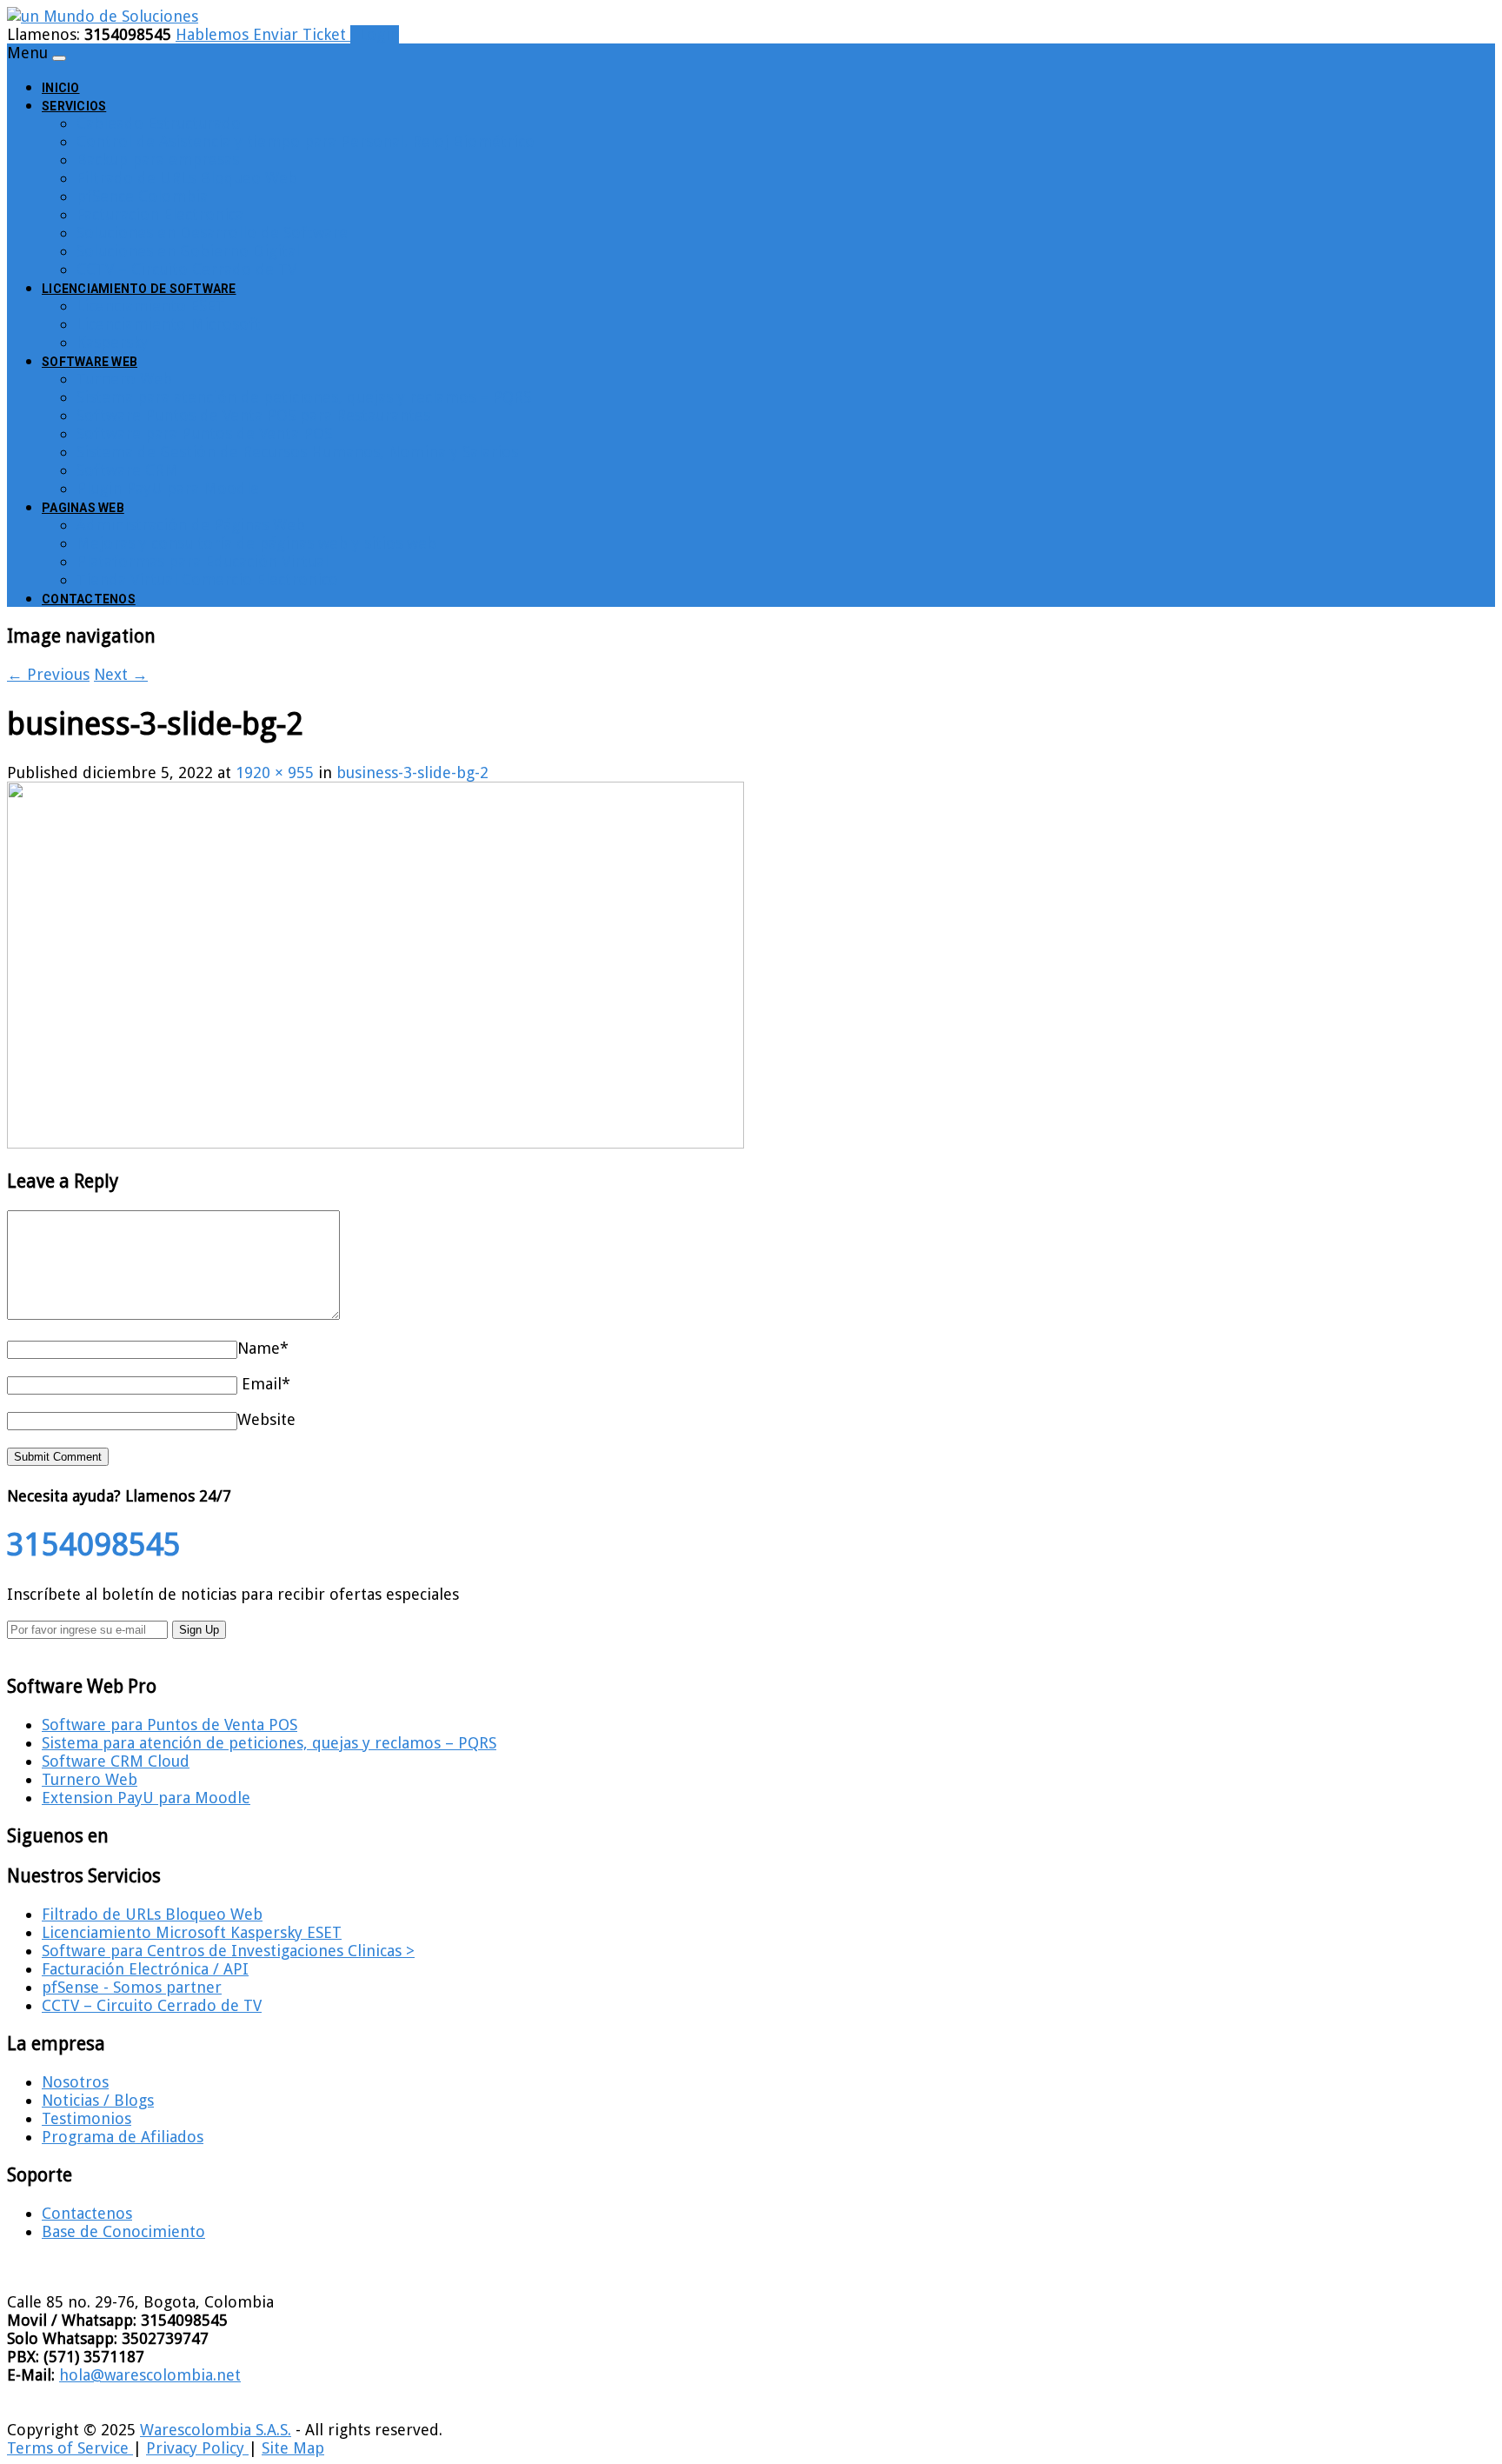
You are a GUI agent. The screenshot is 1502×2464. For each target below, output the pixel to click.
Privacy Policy (197, 2448)
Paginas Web (83, 508)
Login (375, 34)
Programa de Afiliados (123, 2137)
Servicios (74, 106)
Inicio (61, 88)
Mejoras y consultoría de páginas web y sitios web (256, 543)
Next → (121, 674)
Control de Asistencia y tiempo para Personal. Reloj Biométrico (306, 141)
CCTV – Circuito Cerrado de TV (186, 269)
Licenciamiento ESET (151, 306)
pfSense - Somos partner (132, 1987)
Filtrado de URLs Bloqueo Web (187, 178)
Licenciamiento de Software (139, 289)
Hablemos (214, 34)
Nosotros (75, 2082)
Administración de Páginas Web (191, 525)
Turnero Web (124, 379)
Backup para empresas (158, 160)
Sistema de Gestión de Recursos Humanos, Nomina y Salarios (297, 452)
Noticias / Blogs (98, 2100)
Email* (266, 1384)
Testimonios (86, 2118)
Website (266, 1419)
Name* (263, 1348)
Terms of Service (70, 2448)
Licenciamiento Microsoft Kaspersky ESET (192, 1932)
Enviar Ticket (302, 34)
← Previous (48, 674)
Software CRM (127, 470)
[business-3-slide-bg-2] (375, 1143)
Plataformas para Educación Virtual (203, 561)
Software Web (90, 362)
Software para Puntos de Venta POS (204, 433)
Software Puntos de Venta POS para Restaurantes (253, 415)
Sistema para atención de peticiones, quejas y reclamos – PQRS (304, 397)
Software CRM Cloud (116, 1761)
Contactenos (89, 599)
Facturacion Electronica (160, 214)
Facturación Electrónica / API (145, 1969)
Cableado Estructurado (159, 123)
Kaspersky (113, 342)
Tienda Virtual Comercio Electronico (207, 579)
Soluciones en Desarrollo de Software (212, 233)
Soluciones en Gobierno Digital (188, 251)
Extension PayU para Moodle (146, 1798)
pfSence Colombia (142, 196)
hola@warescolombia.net (150, 2375)
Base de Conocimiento (123, 2231)
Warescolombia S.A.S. (216, 2430)
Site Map (293, 2448)
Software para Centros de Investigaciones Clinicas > (228, 1951)
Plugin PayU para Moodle (168, 488)
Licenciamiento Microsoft (169, 324)
